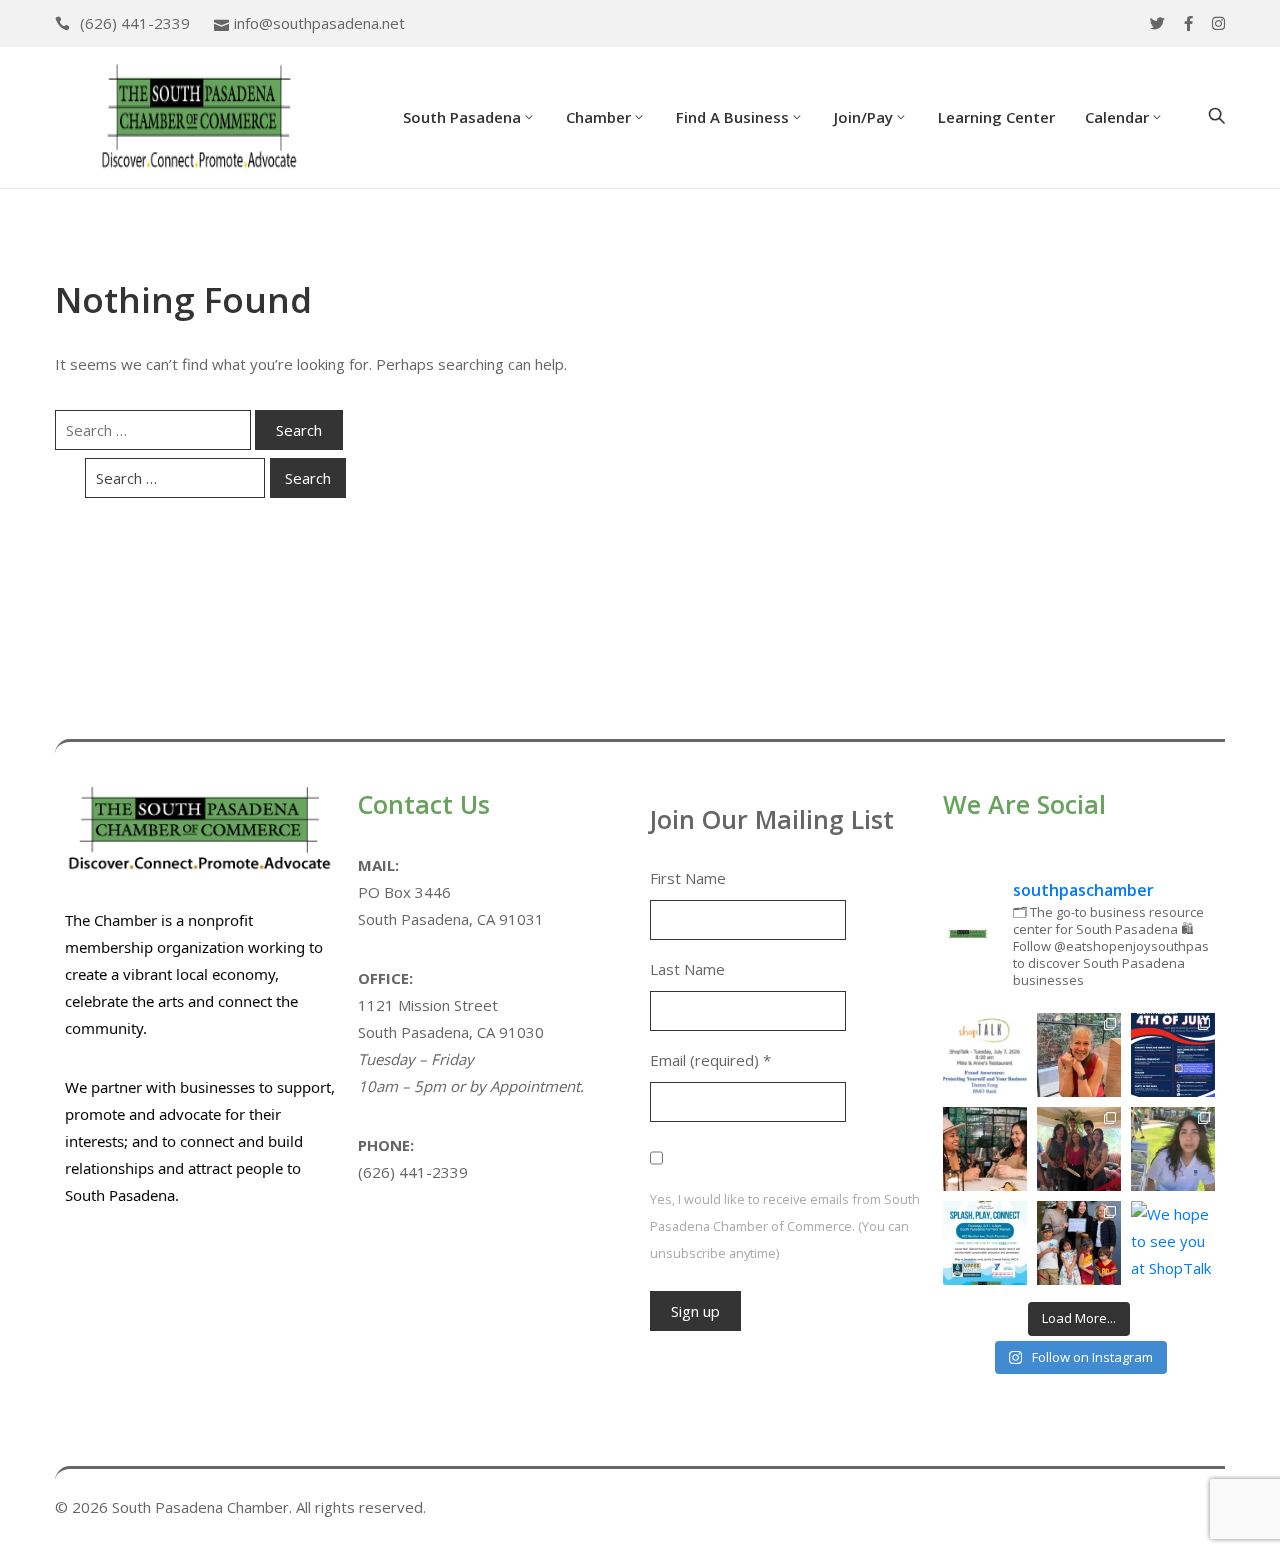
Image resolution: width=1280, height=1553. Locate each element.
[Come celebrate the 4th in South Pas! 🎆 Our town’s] (1173, 1055)
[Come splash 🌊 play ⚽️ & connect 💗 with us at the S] (985, 1243)
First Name (688, 878)
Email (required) (710, 1060)
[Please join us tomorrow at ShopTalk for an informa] (985, 1055)
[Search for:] (153, 430)
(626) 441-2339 (135, 23)
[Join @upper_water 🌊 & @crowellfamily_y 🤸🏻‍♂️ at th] (1173, 1149)
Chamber (598, 117)
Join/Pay (863, 117)
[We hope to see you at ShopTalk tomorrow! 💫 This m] (1173, 1243)
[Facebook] (1188, 23)
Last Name (687, 969)
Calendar (1117, 117)
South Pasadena (462, 117)
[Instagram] (1218, 23)
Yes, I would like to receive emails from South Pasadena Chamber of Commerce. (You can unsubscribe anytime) (785, 1226)
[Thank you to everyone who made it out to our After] (1079, 1055)
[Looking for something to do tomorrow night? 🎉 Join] (985, 1149)
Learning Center (996, 117)
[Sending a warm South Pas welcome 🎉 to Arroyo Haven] (1079, 1243)
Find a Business (732, 117)
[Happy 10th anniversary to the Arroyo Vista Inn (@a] (1079, 1149)
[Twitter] (1157, 23)
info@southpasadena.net (319, 23)
